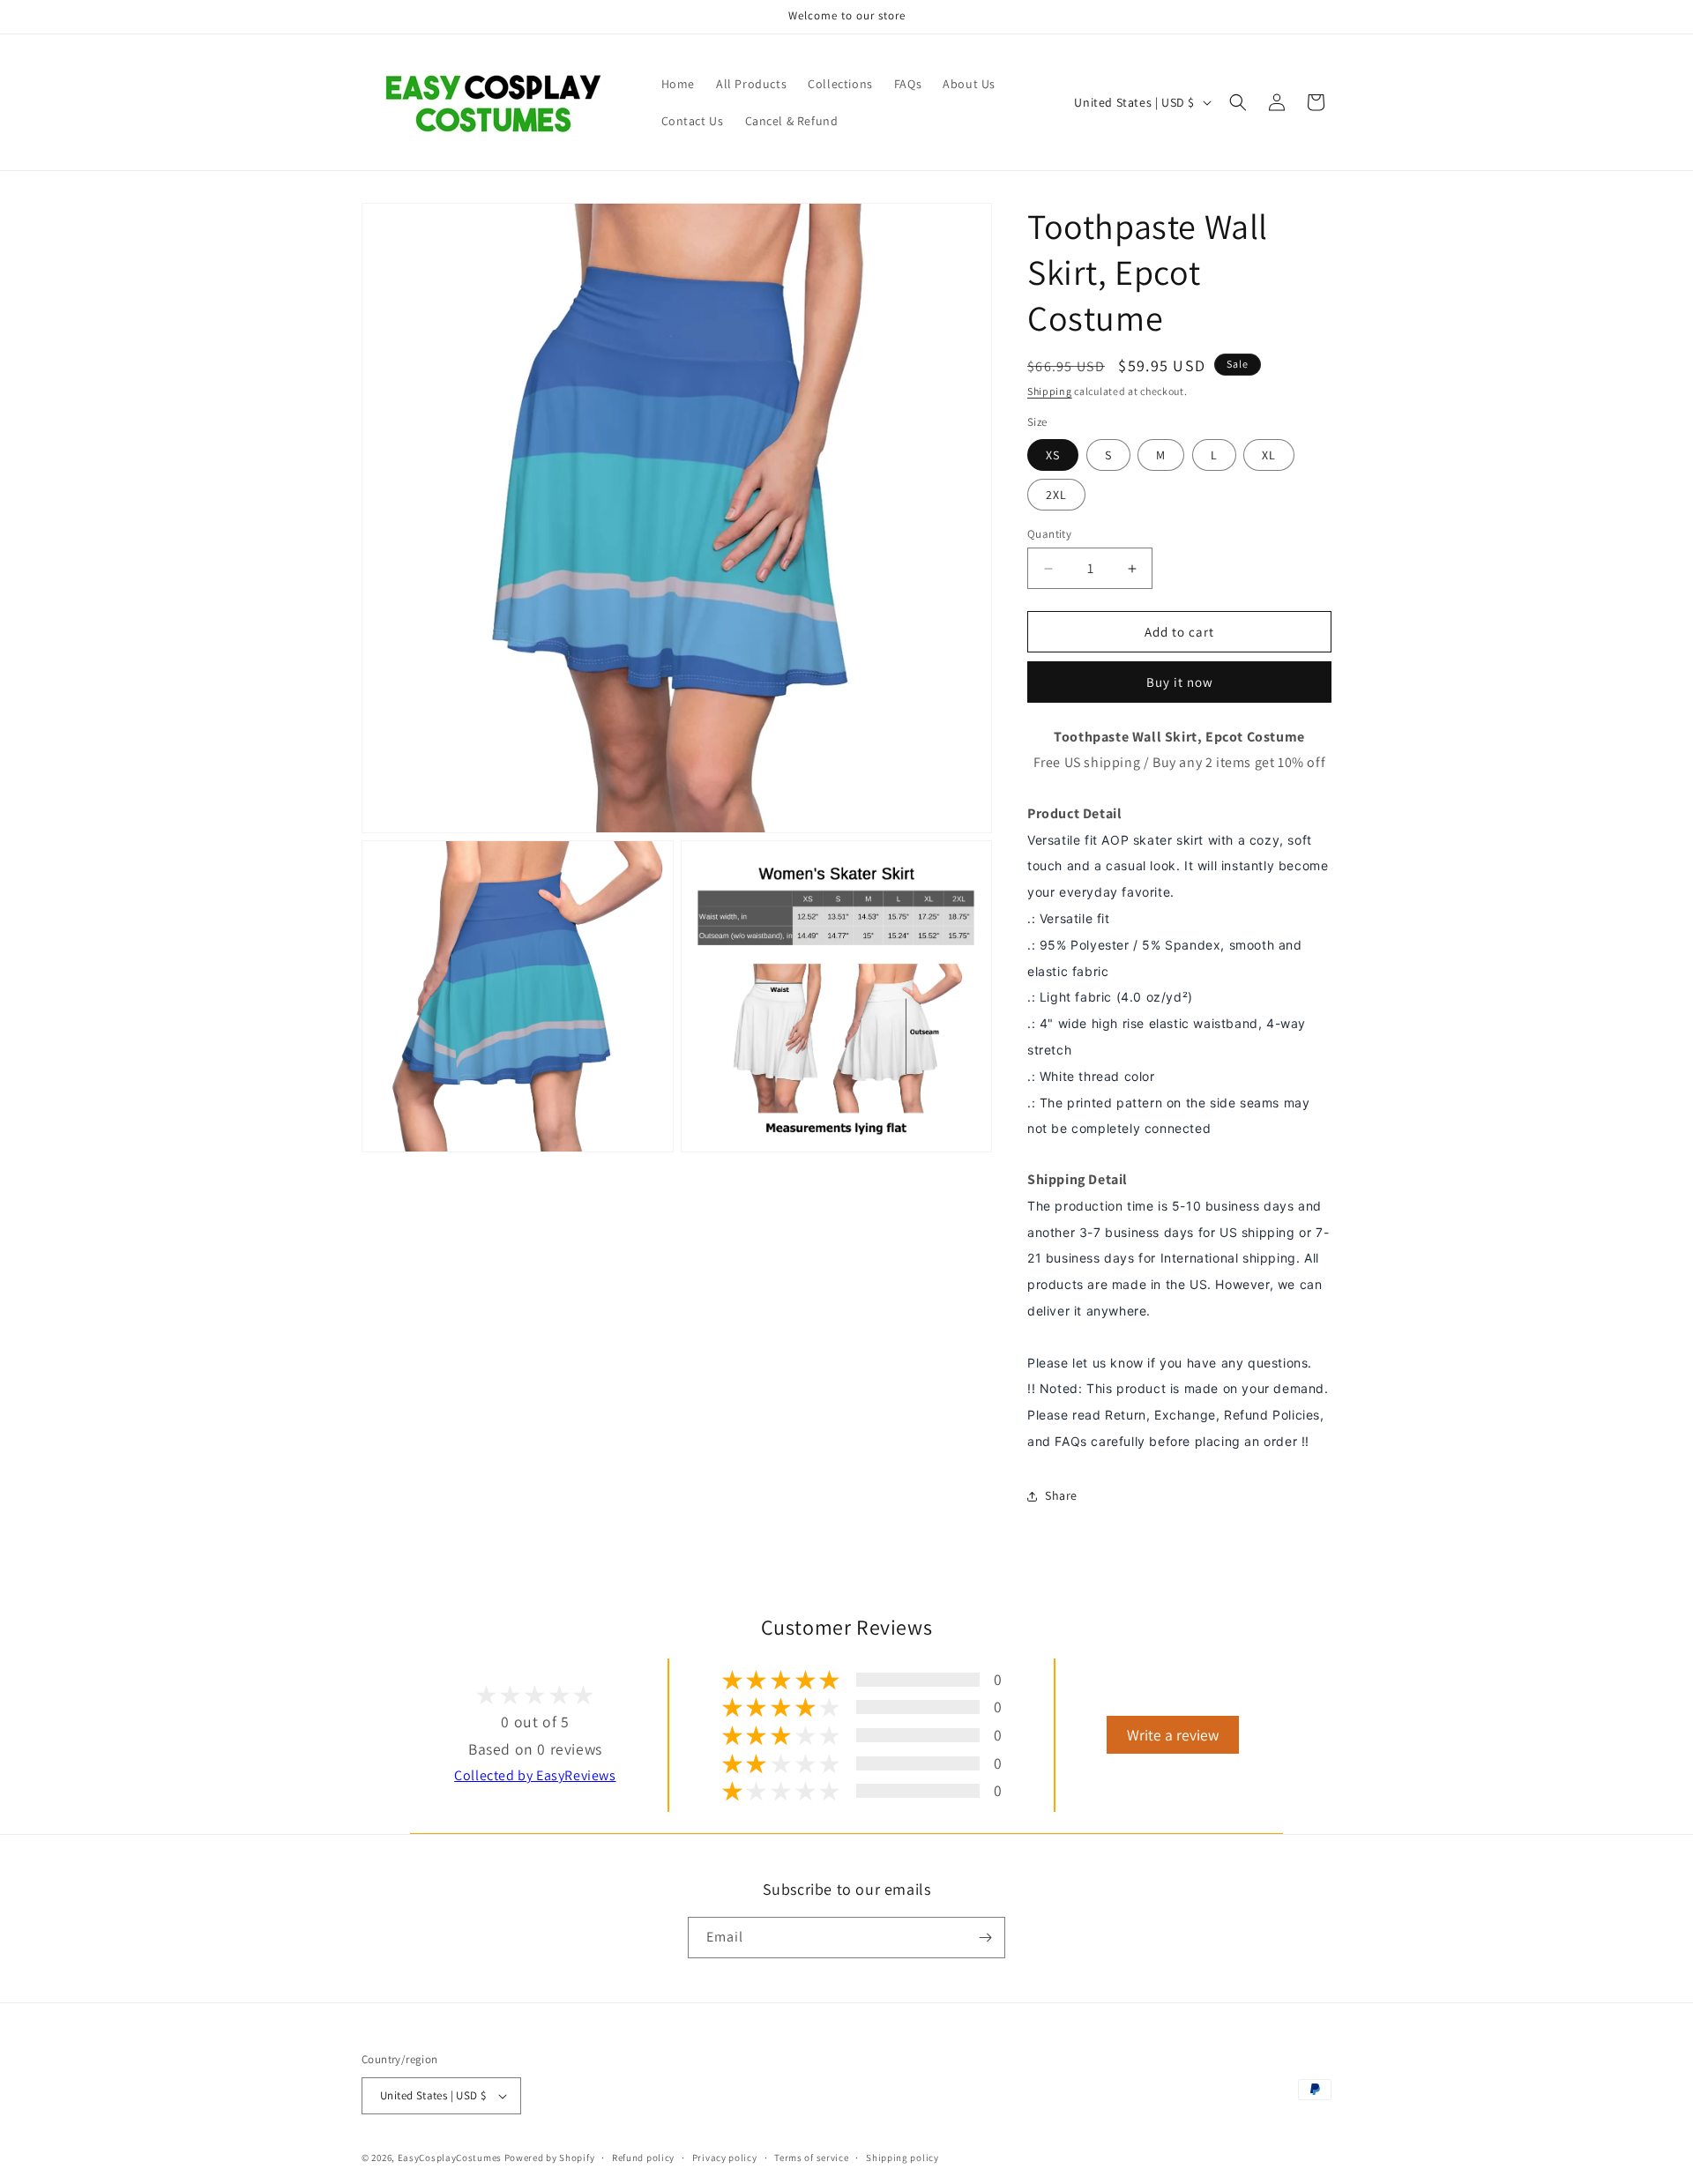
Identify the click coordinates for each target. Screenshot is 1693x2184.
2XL (1056, 495)
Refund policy (643, 2158)
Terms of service (811, 2158)
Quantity (1049, 534)
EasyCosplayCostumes (450, 2158)
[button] (1238, 102)
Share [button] (1061, 1495)
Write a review (1173, 1735)
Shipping (1050, 391)
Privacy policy (725, 2158)
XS (1053, 455)
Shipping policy (902, 2158)
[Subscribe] (985, 1938)
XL (1269, 455)
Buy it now (1180, 682)
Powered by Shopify (550, 2158)
